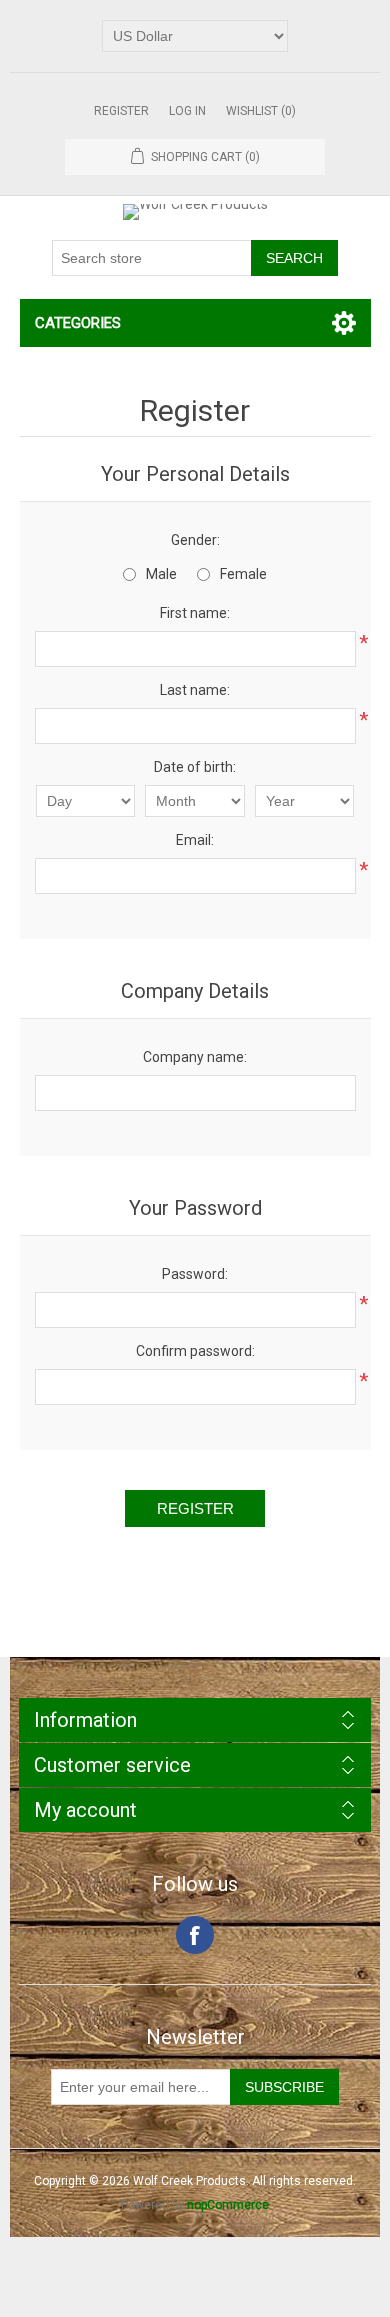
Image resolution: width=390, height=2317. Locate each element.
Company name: (195, 1057)
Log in (187, 111)
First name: (195, 613)
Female (243, 574)
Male (161, 574)
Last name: (195, 690)
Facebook (195, 1935)
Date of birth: (195, 767)
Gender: (195, 540)
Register (121, 111)
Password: (195, 1274)
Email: (195, 840)
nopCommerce (228, 2205)
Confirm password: (195, 1351)
